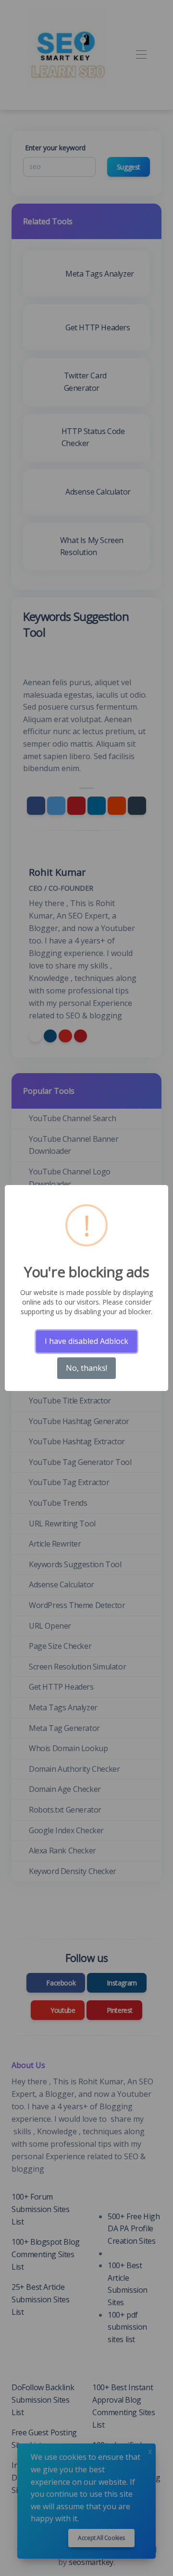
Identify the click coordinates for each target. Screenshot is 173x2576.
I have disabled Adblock (86, 1341)
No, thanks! (86, 1368)
